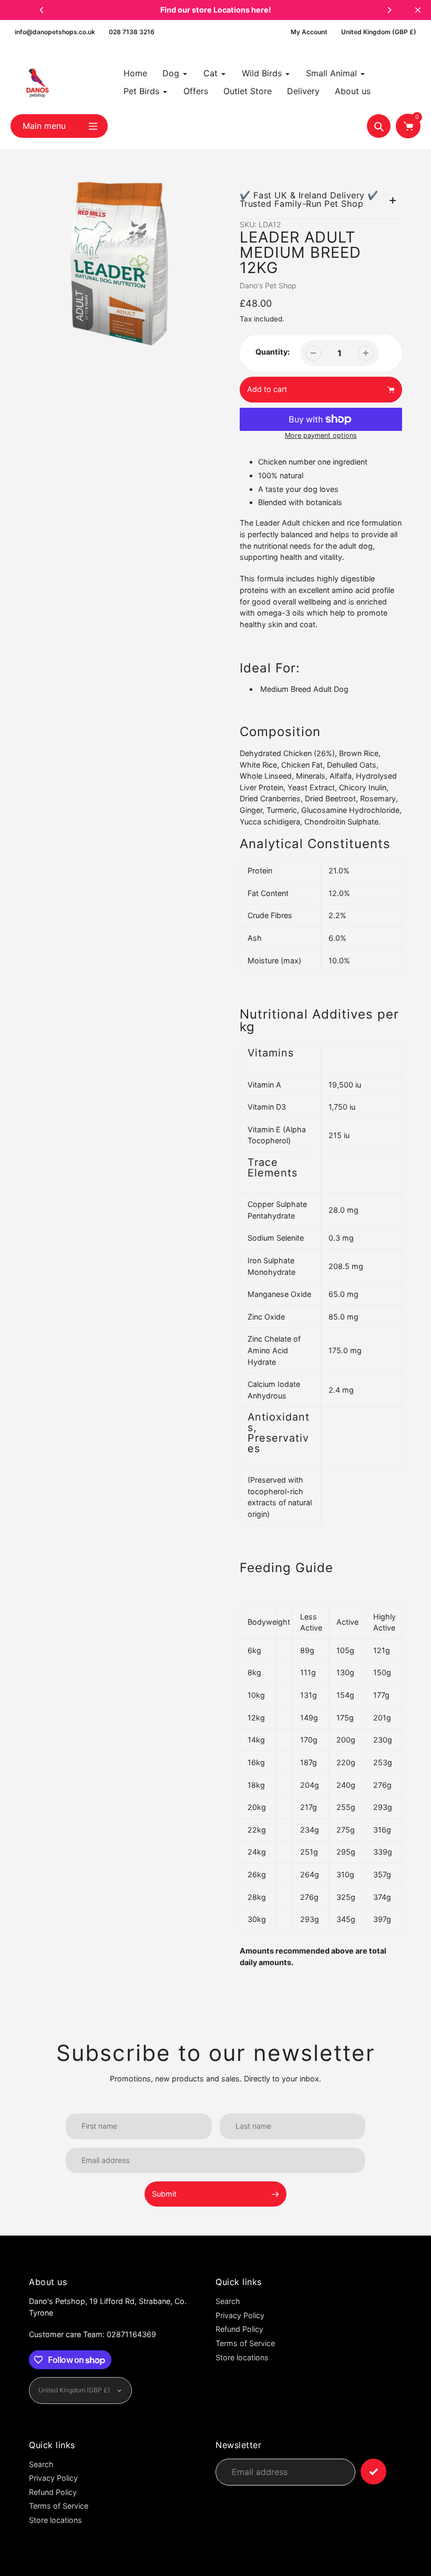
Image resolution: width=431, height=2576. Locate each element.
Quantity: (273, 352)
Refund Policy (239, 2329)
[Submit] (373, 2472)
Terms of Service (245, 2343)
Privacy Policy (240, 2315)
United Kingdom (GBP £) (379, 32)
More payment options (321, 435)
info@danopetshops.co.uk (55, 32)
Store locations (242, 2357)
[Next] (389, 10)
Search (228, 2301)
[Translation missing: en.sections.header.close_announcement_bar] (418, 10)
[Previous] (42, 10)
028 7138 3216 (132, 32)
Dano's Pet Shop (268, 285)
